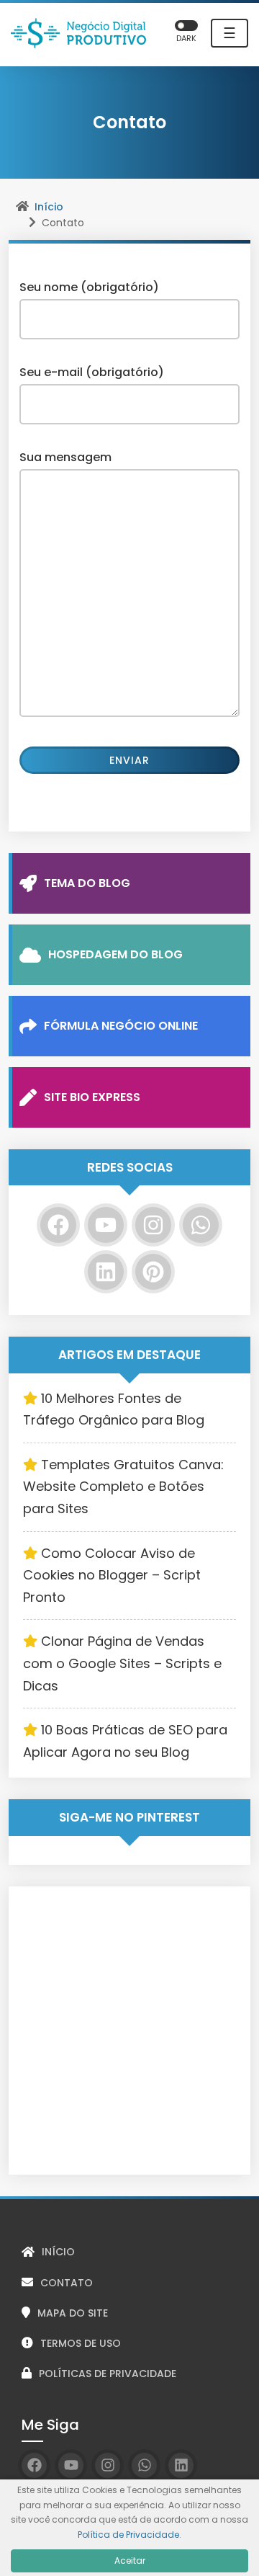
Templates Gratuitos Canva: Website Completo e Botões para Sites (123, 1487)
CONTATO (67, 2283)
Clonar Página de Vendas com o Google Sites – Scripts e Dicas (122, 1663)
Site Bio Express (92, 1097)
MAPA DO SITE (73, 2313)
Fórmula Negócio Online (121, 1026)
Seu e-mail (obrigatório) (92, 372)
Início (49, 207)
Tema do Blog (87, 883)
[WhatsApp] (201, 1225)
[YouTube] (106, 1225)
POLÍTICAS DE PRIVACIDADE (108, 2374)
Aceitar (130, 2561)
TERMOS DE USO (81, 2343)
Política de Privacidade (128, 2535)
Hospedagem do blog (115, 954)
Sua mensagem (65, 457)
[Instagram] (153, 1225)
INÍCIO (58, 2252)
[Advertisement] (129, 2031)
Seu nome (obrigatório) (89, 287)
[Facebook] (58, 1225)
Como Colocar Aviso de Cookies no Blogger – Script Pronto (112, 1575)
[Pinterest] (153, 1272)
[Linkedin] (106, 1272)
